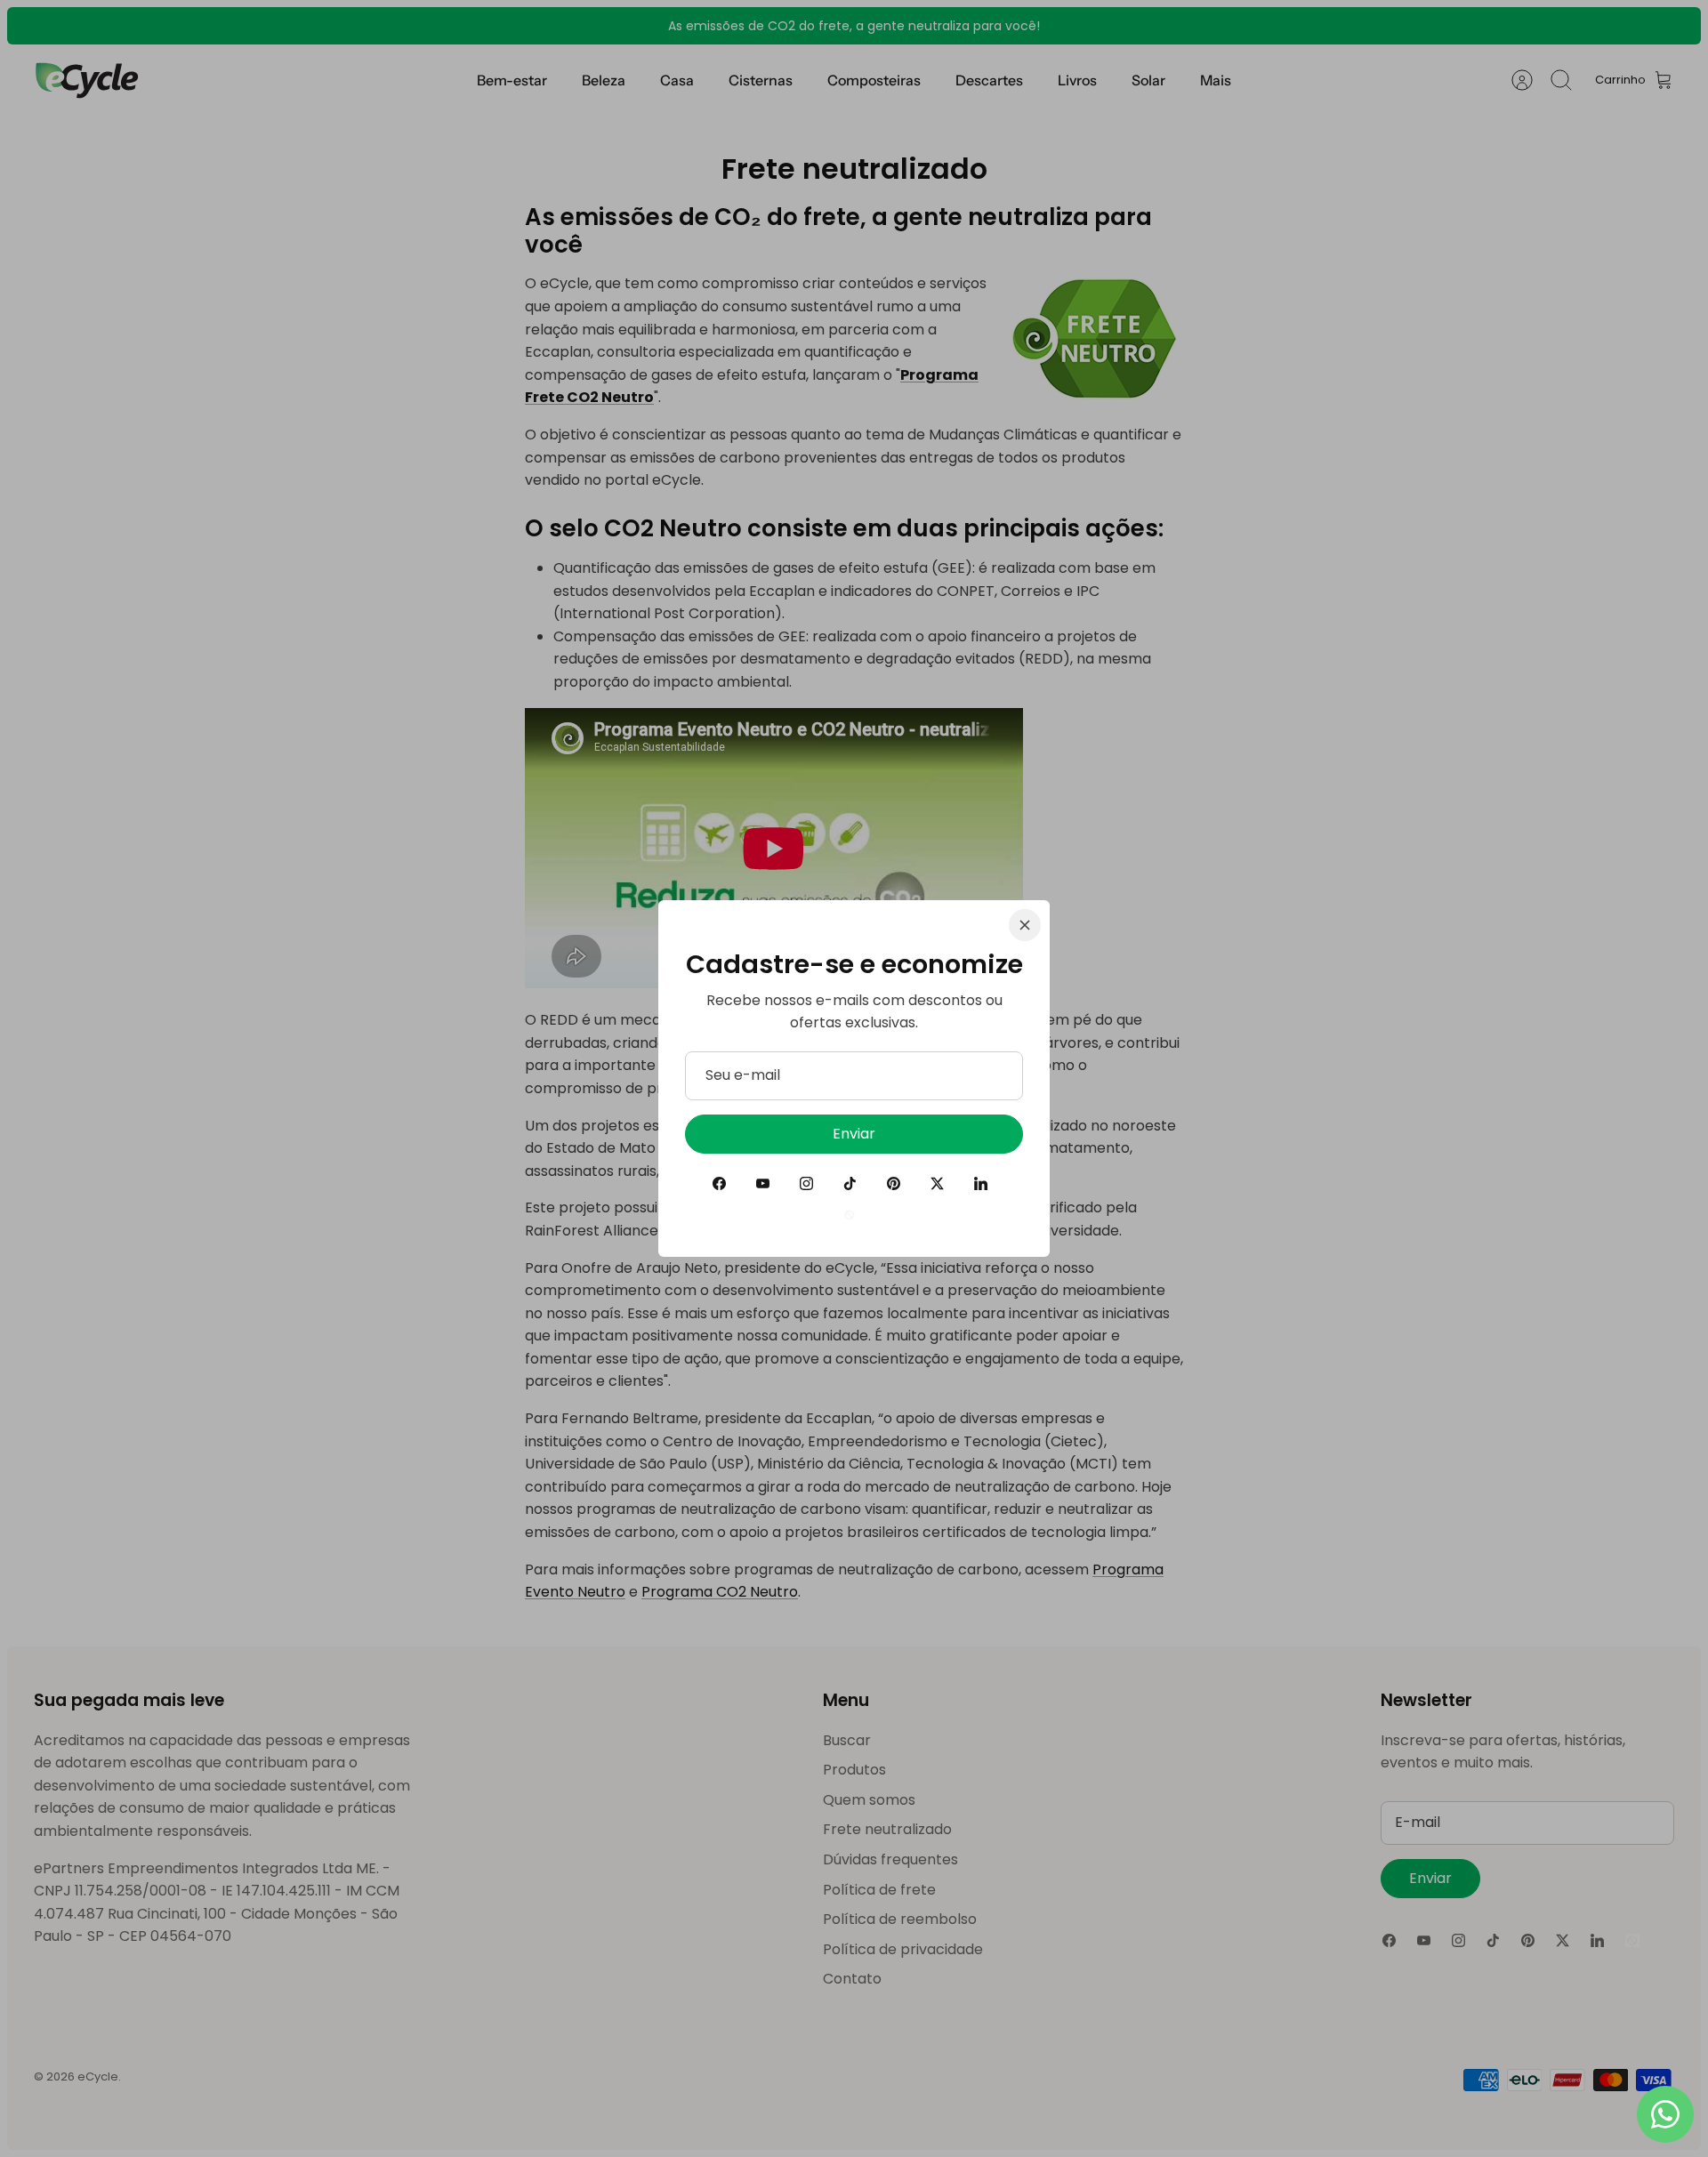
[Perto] (1025, 925)
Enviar (854, 1134)
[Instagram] (806, 1183)
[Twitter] (937, 1183)
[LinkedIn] (981, 1183)
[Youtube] (763, 1183)
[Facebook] (719, 1183)
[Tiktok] (850, 1183)
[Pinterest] (894, 1183)
